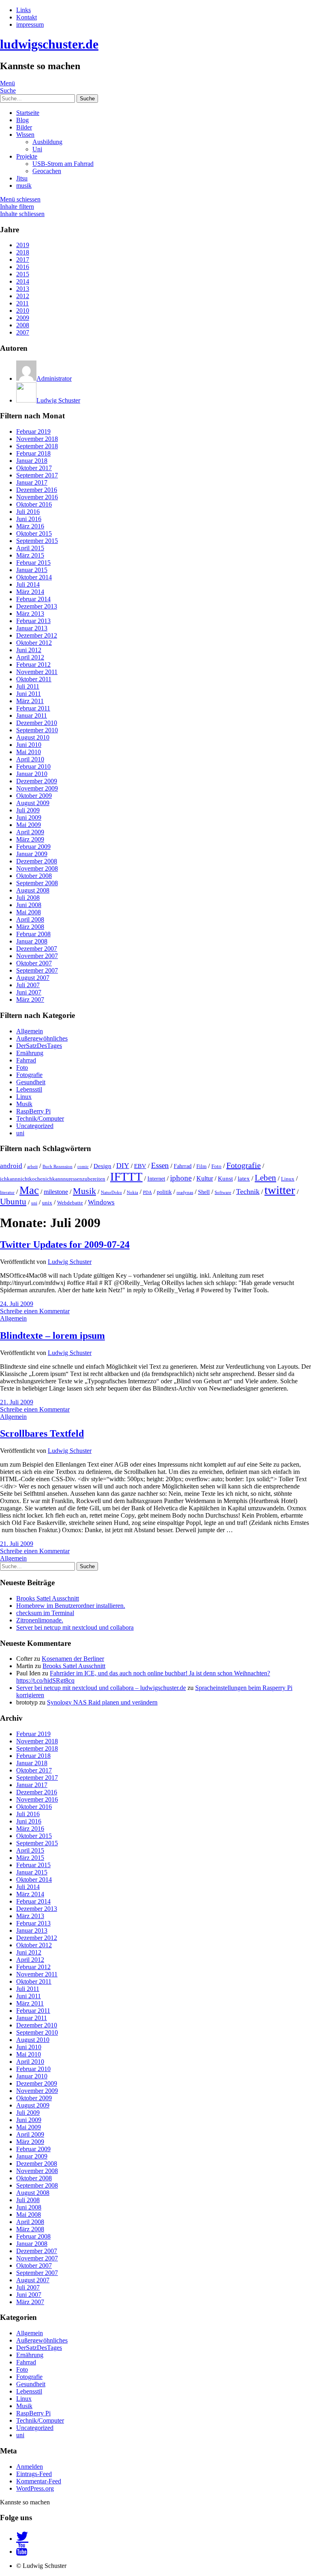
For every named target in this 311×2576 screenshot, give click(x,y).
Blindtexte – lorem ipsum (52, 1336)
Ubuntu (13, 1202)
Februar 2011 (33, 708)
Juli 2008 (28, 898)
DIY (123, 1166)
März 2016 (30, 526)
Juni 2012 (29, 650)
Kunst (225, 1178)
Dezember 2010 (37, 723)
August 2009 (33, 803)
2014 (23, 281)
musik (24, 186)
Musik (24, 1104)
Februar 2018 (33, 453)
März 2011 (30, 701)
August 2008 (33, 890)
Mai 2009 (29, 825)
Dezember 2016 (37, 490)
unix (47, 1203)
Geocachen (47, 171)
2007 (23, 332)
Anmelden (30, 2467)
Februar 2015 (33, 563)
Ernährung (30, 1053)
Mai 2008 (29, 912)
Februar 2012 (33, 665)
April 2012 (30, 657)
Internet (156, 1179)
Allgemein (30, 1031)
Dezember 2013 (37, 606)
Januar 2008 (32, 941)
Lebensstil (29, 1089)
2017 (23, 260)
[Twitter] (22, 2539)
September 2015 (37, 541)
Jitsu (22, 178)
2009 (23, 318)
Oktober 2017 (34, 468)
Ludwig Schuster (70, 1262)
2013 (23, 289)
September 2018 (37, 446)
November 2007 (37, 956)
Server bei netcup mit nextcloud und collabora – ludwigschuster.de (101, 1688)
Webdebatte (70, 1203)
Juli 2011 (28, 686)
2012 (23, 296)
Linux (24, 1097)
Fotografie (29, 1075)
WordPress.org (35, 2488)
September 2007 (37, 970)
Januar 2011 (32, 716)
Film (201, 1166)
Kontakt (27, 17)
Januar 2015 (32, 570)
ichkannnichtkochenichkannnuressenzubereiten (53, 1179)
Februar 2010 (33, 766)
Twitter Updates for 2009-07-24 (65, 1245)
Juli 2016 (28, 512)
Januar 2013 (32, 628)
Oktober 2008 (34, 876)
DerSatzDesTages (39, 1046)
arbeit (32, 1167)
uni (20, 1133)
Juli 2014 (28, 584)
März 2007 (30, 1000)
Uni (37, 149)
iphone (181, 1178)
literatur (7, 1193)
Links (23, 10)
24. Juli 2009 (17, 1304)
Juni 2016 (29, 519)
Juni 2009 (29, 817)
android (11, 1166)
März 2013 (30, 614)
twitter (280, 1190)
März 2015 (30, 555)
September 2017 (37, 475)
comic (83, 1167)
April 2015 (30, 548)
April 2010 (30, 759)
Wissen (25, 135)
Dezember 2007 (37, 949)
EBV (140, 1166)
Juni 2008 (29, 905)
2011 (22, 303)
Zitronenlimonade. (40, 1620)
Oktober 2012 (34, 643)
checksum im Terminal (45, 1613)
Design (102, 1166)
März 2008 (30, 927)
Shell (204, 1192)
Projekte (27, 156)
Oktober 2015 (34, 533)
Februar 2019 (33, 431)
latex (244, 1178)
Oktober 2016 (34, 504)
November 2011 (37, 672)
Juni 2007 (29, 992)
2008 (23, 325)
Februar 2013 (33, 621)
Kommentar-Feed (39, 2481)
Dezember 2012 (37, 635)
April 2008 (30, 919)
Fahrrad (26, 1060)
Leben (265, 1178)
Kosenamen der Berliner (73, 1659)
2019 (23, 245)
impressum (30, 24)
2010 (23, 311)
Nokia (132, 1193)
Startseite (28, 113)
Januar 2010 (32, 774)
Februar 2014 (33, 599)
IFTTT (126, 1177)
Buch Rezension (58, 1167)
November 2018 (37, 439)
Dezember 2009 (37, 781)
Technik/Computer (40, 1118)
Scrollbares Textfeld (42, 1433)
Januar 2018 (32, 461)
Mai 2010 (29, 752)
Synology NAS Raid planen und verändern (102, 1702)
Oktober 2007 (34, 963)
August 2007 (33, 978)
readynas (185, 1193)
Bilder (24, 127)
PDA (147, 1193)
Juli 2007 (28, 985)
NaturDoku (111, 1193)
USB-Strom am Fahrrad (63, 164)
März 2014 (30, 592)
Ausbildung (47, 142)
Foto (22, 1068)
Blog (22, 120)
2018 (23, 252)
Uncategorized (35, 1126)
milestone (56, 1192)
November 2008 (37, 868)
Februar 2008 (33, 934)
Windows (101, 1202)
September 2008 (37, 883)
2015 (23, 274)
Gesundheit (31, 1082)
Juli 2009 (28, 810)
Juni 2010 (29, 745)
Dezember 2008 (37, 861)
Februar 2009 (33, 847)
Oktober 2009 (34, 796)
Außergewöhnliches (42, 1038)
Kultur (205, 1179)
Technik (248, 1192)
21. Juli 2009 (17, 1402)
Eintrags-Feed (34, 2474)
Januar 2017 (32, 482)
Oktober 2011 (34, 679)
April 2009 (30, 832)
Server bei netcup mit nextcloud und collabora (75, 1627)
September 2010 (37, 730)
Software (223, 1193)
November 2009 (37, 788)
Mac (29, 1190)
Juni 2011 (29, 694)
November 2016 (37, 497)
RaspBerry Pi (33, 1111)
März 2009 (30, 839)
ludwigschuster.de (49, 44)
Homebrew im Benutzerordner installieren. (71, 1606)
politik (164, 1192)
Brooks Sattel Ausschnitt (48, 1598)
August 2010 (33, 737)
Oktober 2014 (34, 577)
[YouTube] (22, 2552)
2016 (23, 267)
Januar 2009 (32, 854)
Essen (160, 1165)
